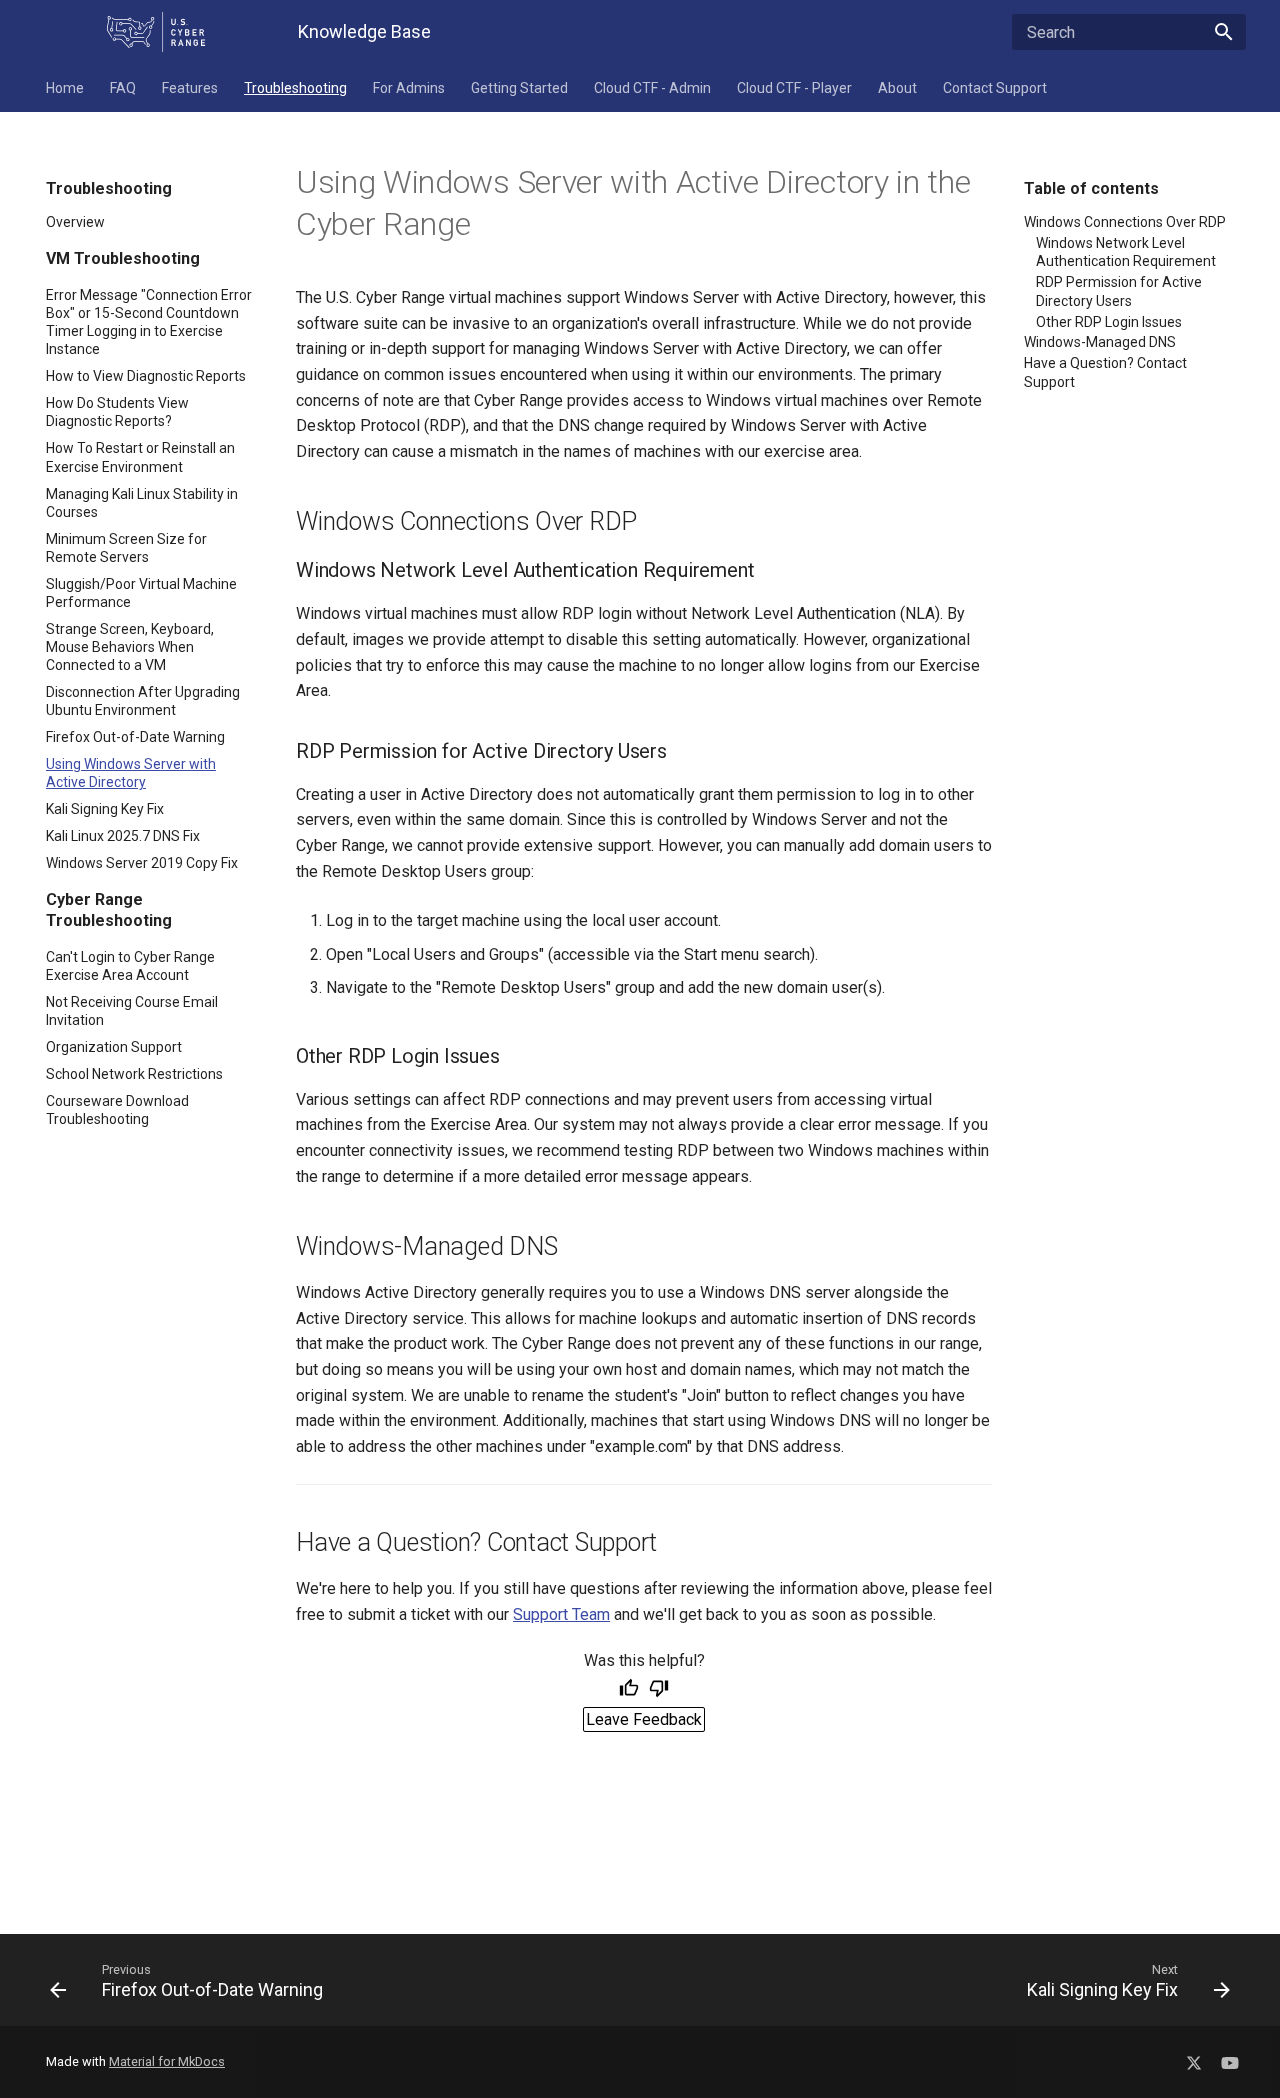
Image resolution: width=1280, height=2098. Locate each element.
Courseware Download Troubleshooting (117, 1110)
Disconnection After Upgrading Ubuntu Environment (143, 701)
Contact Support (995, 88)
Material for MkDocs (167, 2061)
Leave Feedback (644, 1719)
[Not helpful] (659, 1690)
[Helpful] (629, 1690)
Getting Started (519, 88)
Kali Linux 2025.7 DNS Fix (123, 836)
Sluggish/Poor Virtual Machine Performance (141, 593)
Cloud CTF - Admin (652, 88)
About (897, 88)
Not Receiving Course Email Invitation (132, 1011)
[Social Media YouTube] (1230, 2058)
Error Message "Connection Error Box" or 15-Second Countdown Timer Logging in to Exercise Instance (149, 322)
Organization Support (114, 1047)
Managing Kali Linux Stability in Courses (142, 503)
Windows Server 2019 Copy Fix (142, 863)
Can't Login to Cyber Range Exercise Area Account (130, 966)
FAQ (123, 88)
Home (65, 88)
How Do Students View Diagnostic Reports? (117, 412)
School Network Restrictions (134, 1074)
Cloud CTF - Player (794, 88)
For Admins (409, 88)
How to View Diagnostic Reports (146, 376)
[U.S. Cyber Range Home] (156, 32)
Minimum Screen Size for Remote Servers (126, 548)
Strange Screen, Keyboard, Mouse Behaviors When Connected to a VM (130, 647)
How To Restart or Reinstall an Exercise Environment (140, 457)
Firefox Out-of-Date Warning (135, 737)
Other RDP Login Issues (1109, 322)
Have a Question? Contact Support (1105, 372)
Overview (75, 222)
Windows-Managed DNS (1100, 342)
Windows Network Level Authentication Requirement (1126, 252)
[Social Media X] (1194, 2058)
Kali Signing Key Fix (105, 809)
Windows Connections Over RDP (1125, 222)
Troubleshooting (295, 88)
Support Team (561, 1614)
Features (190, 88)
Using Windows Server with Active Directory (131, 773)
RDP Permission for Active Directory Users (1119, 291)
